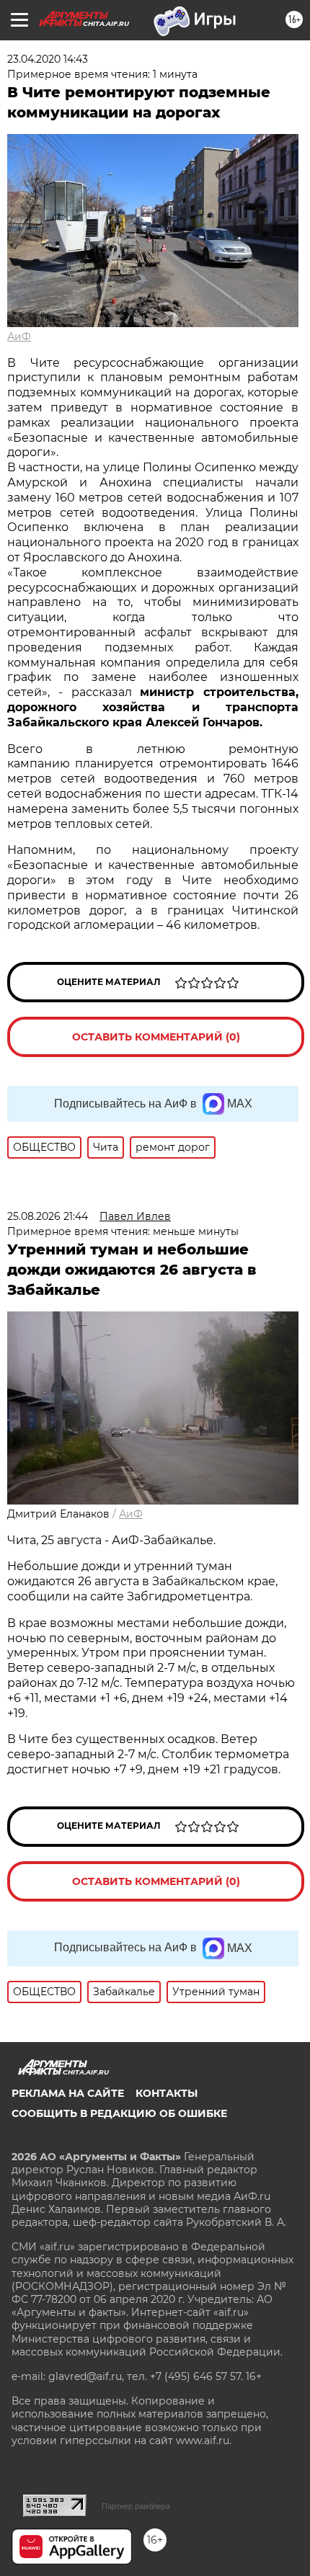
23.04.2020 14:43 (48, 59)
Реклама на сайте (68, 2093)
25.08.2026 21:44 (48, 1216)
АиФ (19, 337)
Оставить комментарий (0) (156, 1037)
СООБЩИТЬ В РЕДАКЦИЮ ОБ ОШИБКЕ (119, 2113)
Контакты (167, 2093)
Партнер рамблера (136, 2506)
